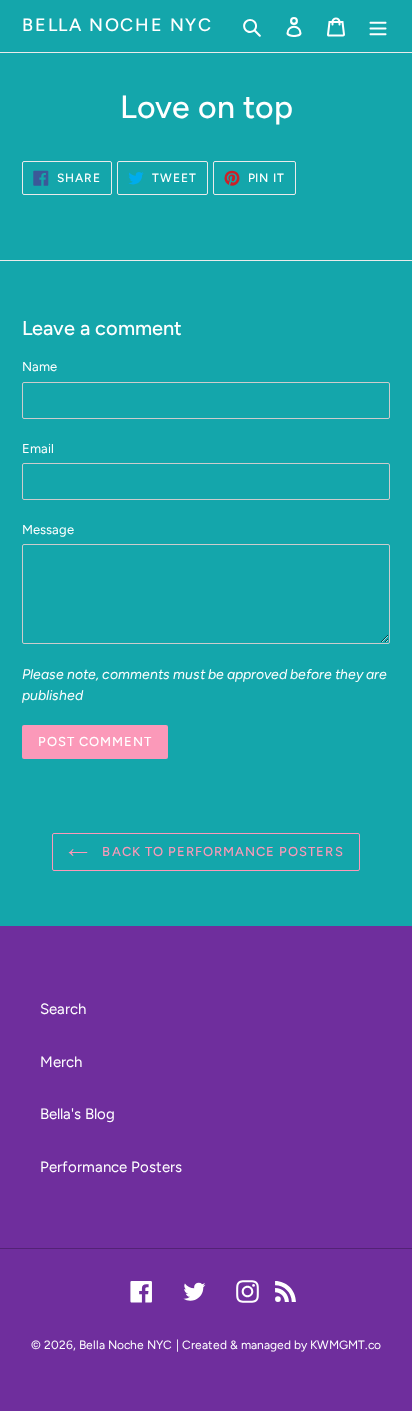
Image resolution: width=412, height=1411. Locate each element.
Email (38, 448)
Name (39, 366)
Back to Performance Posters (220, 851)
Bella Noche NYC (117, 25)
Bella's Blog (77, 1114)
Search (63, 1009)
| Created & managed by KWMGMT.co (278, 1345)
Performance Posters (111, 1167)
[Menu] (378, 26)
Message (48, 529)
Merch (61, 1062)
